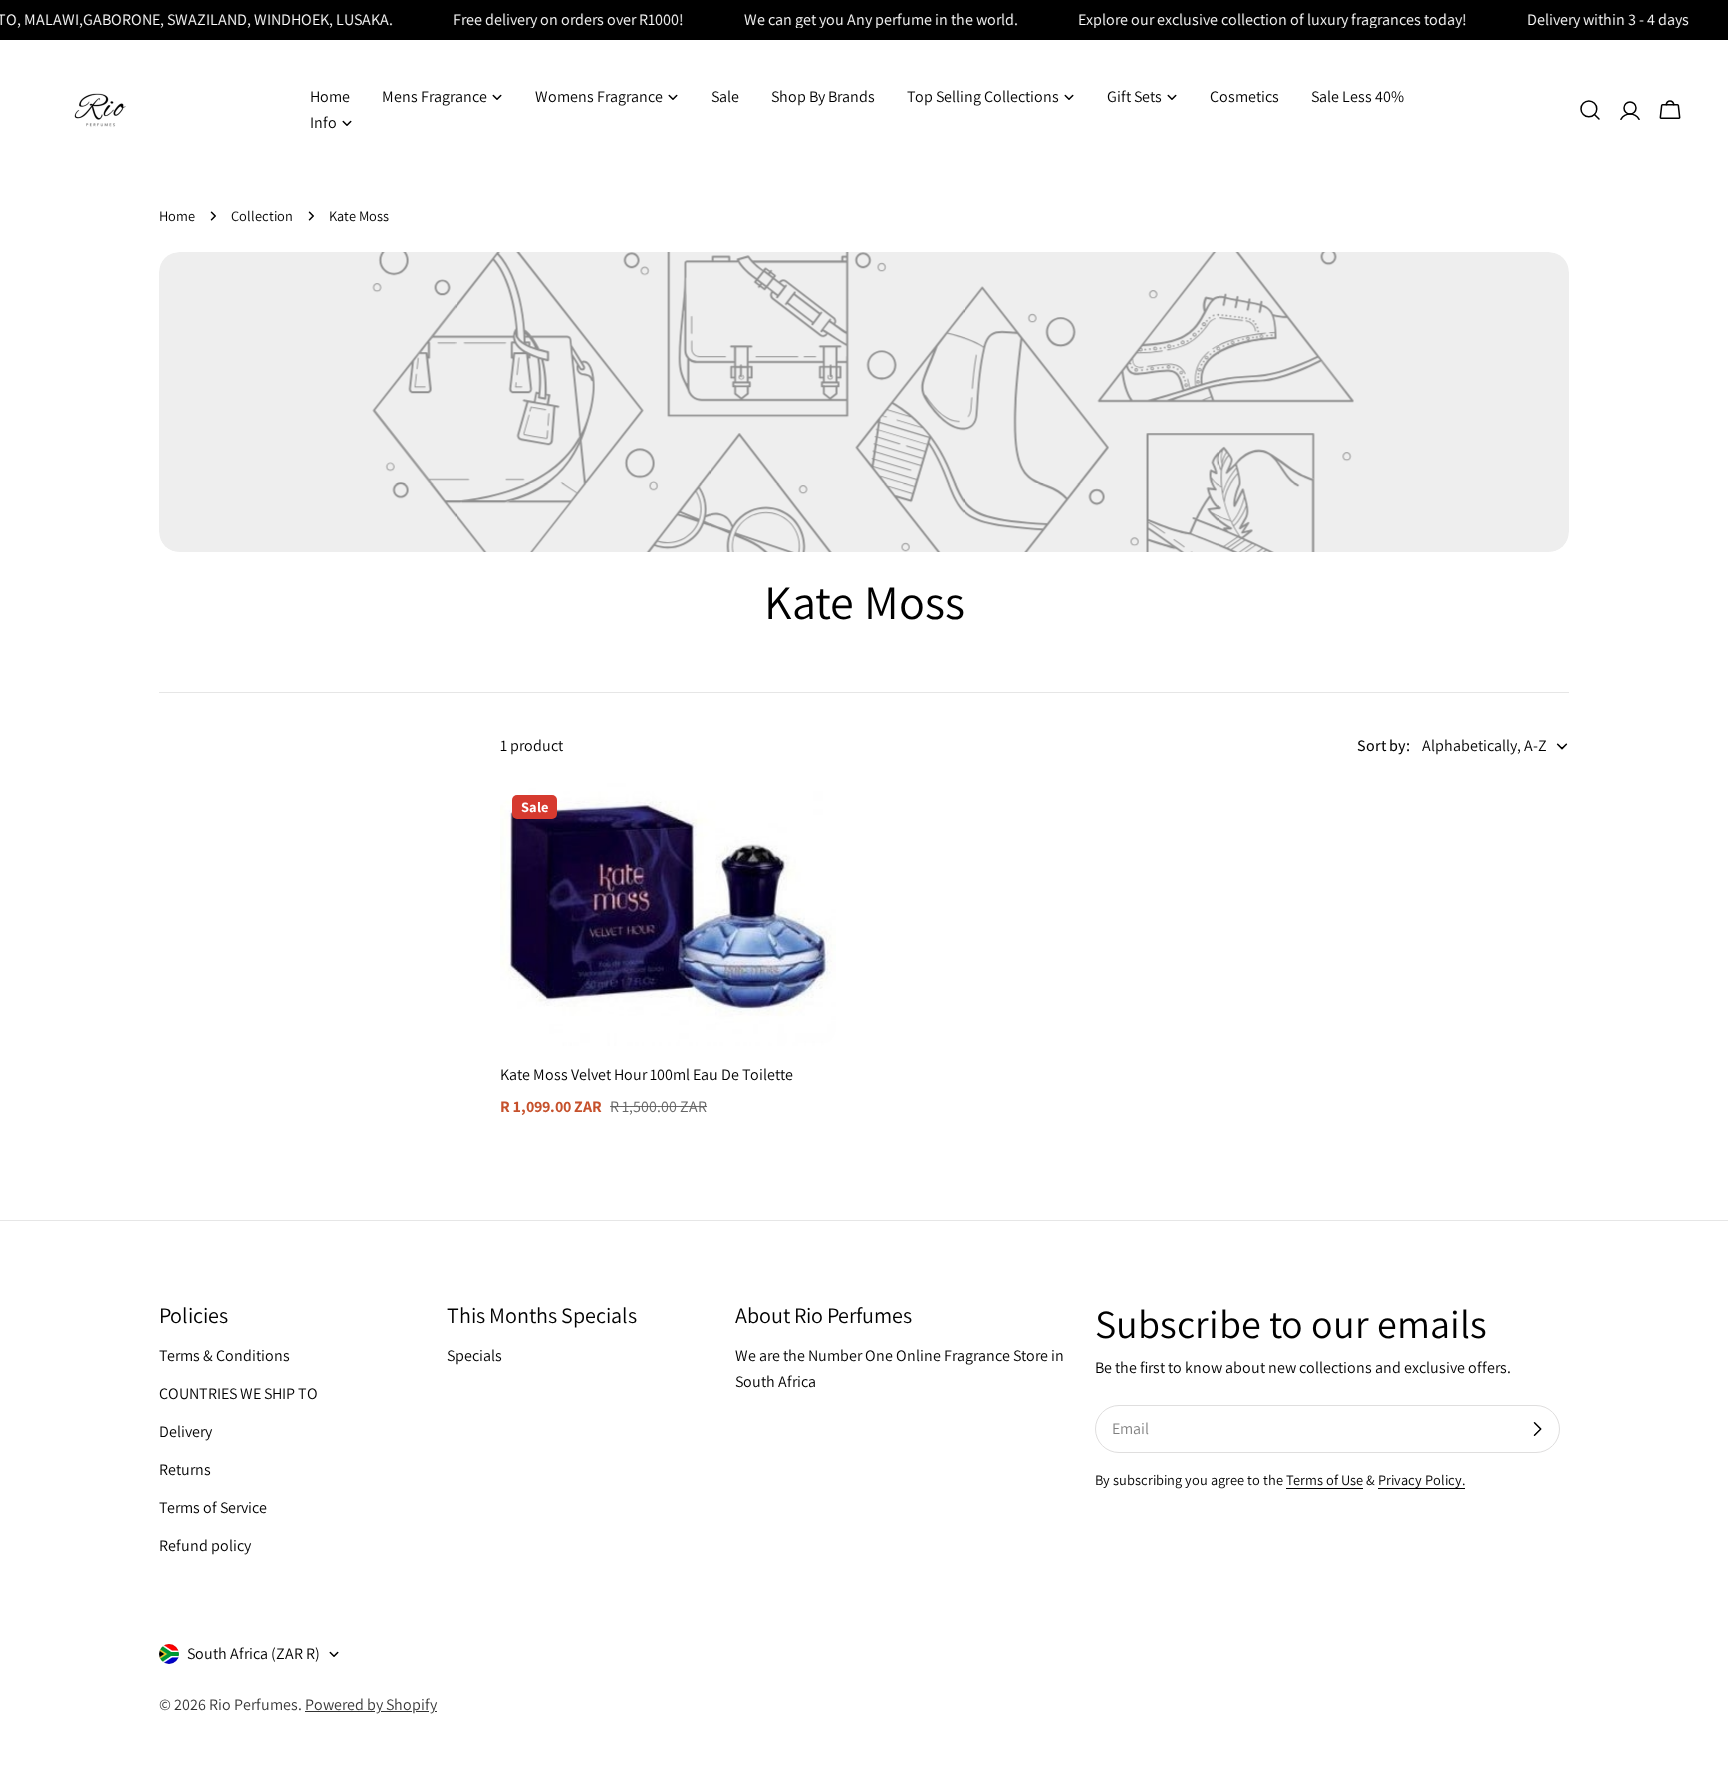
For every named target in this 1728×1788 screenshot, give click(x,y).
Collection (262, 215)
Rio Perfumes (253, 1704)
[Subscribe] (1537, 1429)
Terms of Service (213, 1507)
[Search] (1590, 110)
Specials (474, 1355)
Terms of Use (1324, 1479)
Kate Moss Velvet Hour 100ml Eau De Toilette (646, 1074)
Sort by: (1383, 745)
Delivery (185, 1431)
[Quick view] (807, 827)
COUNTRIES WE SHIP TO (238, 1393)
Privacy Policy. (1421, 1479)
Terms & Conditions (224, 1355)
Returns (185, 1469)
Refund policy (205, 1545)
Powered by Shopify (371, 1704)
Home (177, 215)
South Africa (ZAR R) (253, 1653)
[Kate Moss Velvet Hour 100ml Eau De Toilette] (668, 914)
